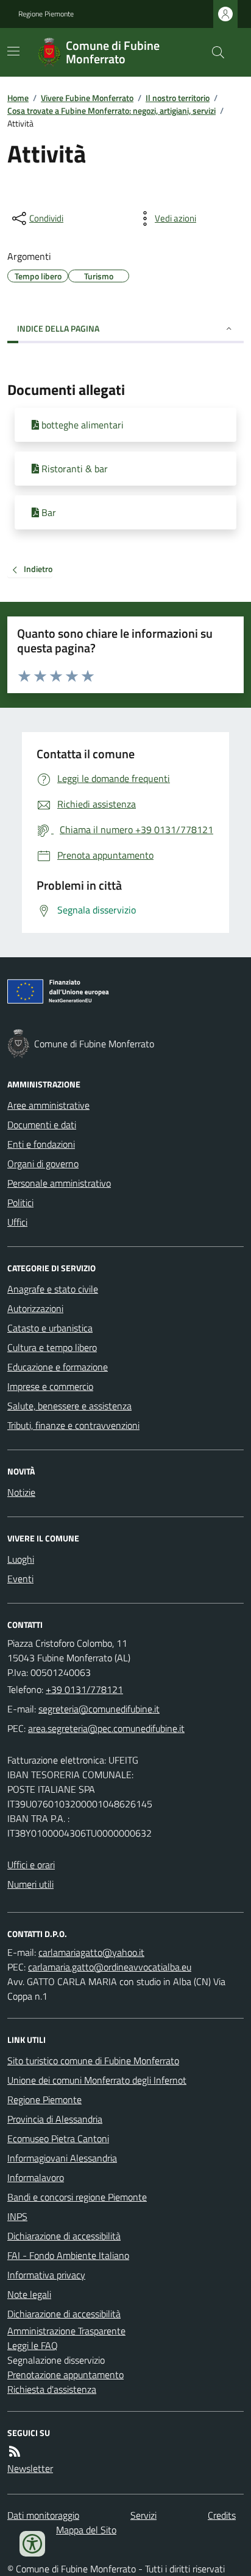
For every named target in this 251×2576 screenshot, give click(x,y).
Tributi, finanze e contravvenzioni (73, 1425)
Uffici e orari (31, 1865)
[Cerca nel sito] (213, 52)
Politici (20, 1202)
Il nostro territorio (178, 98)
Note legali (29, 2294)
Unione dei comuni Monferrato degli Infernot (97, 2080)
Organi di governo (43, 1164)
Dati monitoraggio (43, 2515)
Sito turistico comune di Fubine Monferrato (93, 2061)
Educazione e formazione (58, 1367)
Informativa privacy (46, 2275)
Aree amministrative (48, 1105)
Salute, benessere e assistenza (69, 1406)
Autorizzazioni (35, 1308)
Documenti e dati (42, 1125)
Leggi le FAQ (33, 2345)
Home (18, 98)
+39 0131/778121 (84, 1689)
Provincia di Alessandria (55, 2119)
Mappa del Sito (86, 2530)
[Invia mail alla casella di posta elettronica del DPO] (91, 1952)
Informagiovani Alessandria (62, 2158)
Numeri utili (30, 1884)
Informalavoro (36, 2177)
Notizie (21, 1492)
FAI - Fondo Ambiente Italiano (68, 2255)
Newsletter (30, 2468)
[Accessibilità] (32, 2544)
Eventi (20, 1579)
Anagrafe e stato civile (53, 1289)
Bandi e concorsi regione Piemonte (77, 2197)
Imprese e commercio (50, 1386)
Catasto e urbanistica (50, 1328)
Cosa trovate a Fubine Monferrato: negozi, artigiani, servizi (111, 110)
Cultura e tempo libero (52, 1347)
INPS (17, 2216)
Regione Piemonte (46, 14)
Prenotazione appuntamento (65, 2375)
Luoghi (21, 1559)
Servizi (143, 2515)
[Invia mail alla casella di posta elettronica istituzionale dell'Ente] (99, 1709)
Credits (222, 2515)
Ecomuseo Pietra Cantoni (58, 2138)
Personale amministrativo (59, 1183)
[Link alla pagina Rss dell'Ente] (15, 2451)
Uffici (17, 1222)
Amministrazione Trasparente (66, 2331)
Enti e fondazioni (41, 1144)
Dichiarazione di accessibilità (64, 2236)
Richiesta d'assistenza (52, 2389)
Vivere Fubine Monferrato (87, 98)
